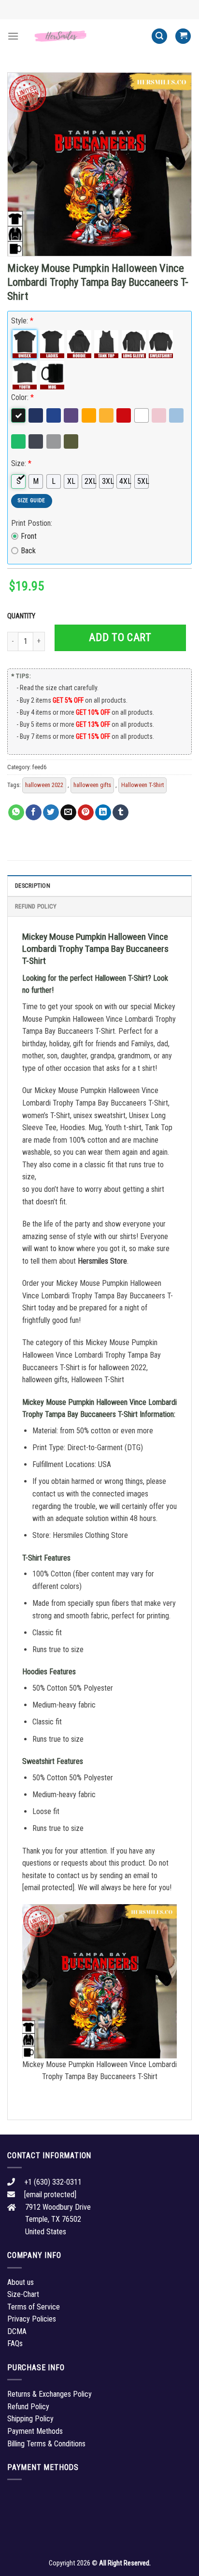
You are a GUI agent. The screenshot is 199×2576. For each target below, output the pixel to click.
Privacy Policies (32, 2319)
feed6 (39, 767)
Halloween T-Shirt (142, 785)
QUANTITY (23, 616)
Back (28, 551)
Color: (22, 397)
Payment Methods (35, 2431)
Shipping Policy (30, 2419)
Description (33, 886)
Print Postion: (32, 523)
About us (21, 2282)
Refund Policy (36, 906)
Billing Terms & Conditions (46, 2444)
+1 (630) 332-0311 (53, 2182)
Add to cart (120, 637)
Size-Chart (23, 2294)
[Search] (159, 36)
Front (29, 536)
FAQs (15, 2343)
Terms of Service (34, 2307)
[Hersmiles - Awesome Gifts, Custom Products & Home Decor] (85, 36)
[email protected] (48, 1888)
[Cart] (183, 36)
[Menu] (13, 36)
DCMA (17, 2331)
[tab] (99, 885)
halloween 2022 (44, 785)
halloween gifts (92, 785)
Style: (22, 321)
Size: (21, 463)
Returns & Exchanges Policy (50, 2394)
